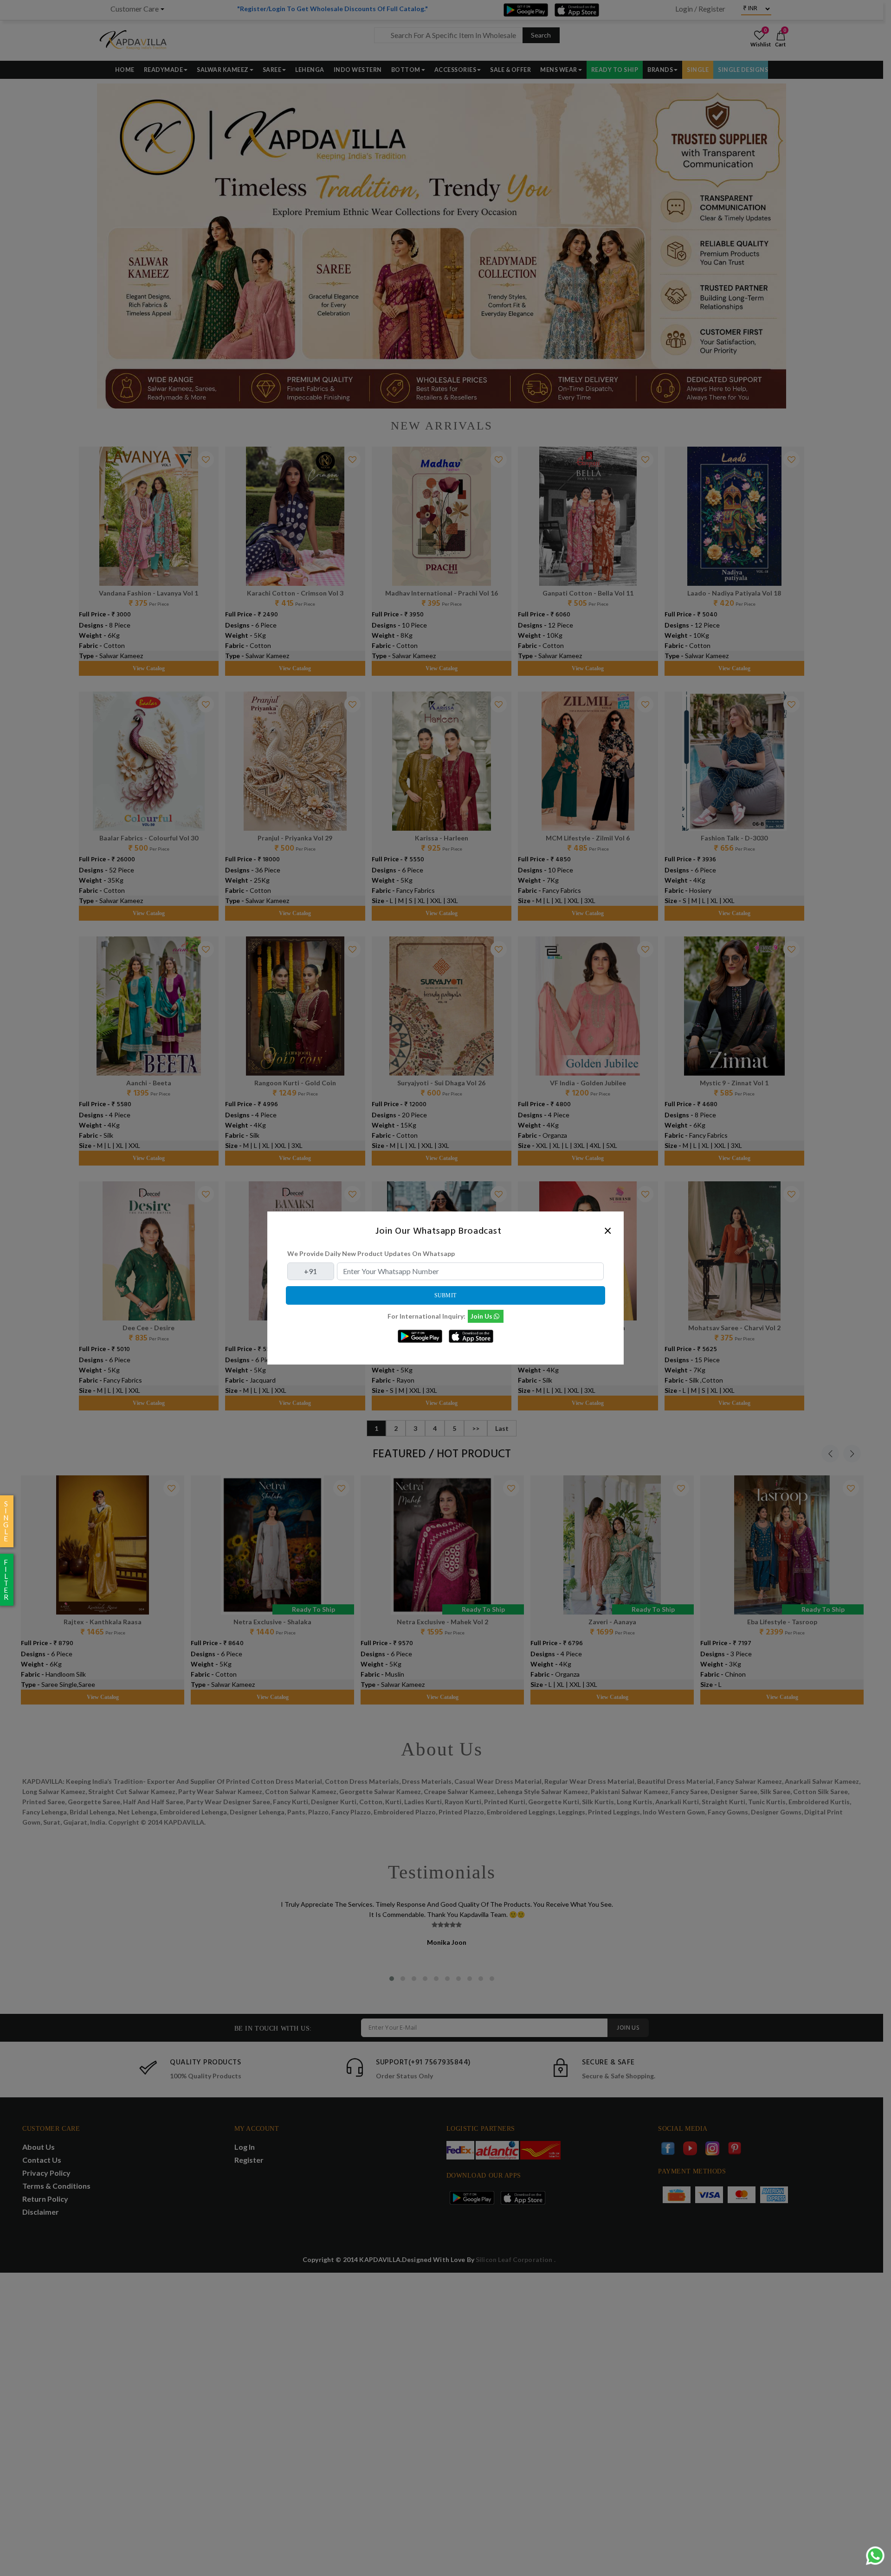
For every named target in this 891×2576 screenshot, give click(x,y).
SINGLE (6, 1521)
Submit (445, 1295)
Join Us (481, 1316)
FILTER (6, 1580)
